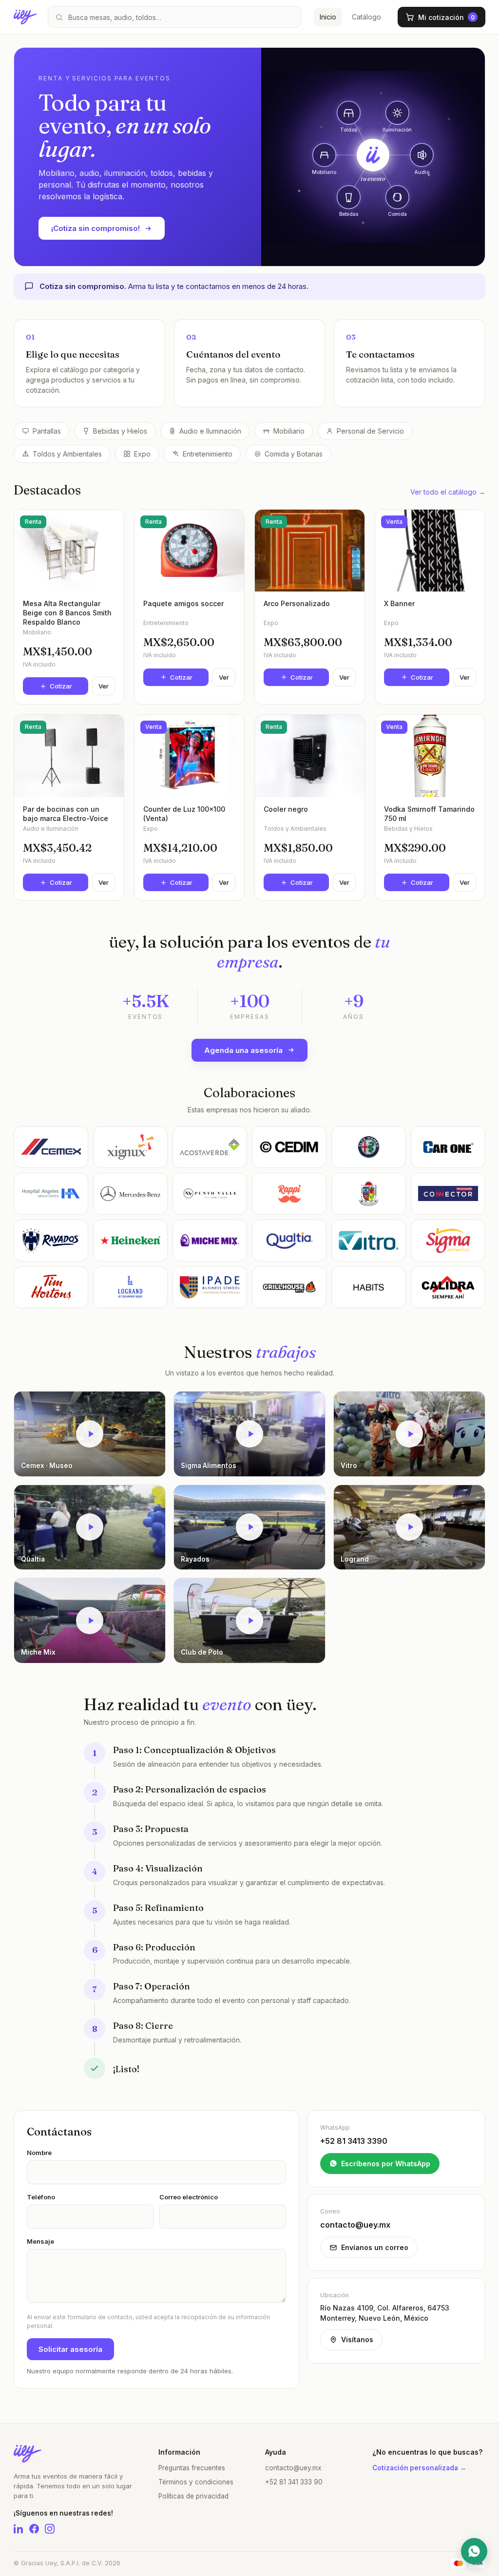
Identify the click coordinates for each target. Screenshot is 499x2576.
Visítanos (357, 2339)
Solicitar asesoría (70, 2349)
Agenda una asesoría (243, 1050)
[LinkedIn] (19, 2529)
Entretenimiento (208, 454)
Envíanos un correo (375, 2247)
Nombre (39, 2153)
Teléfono (41, 2197)
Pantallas (47, 431)
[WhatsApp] (474, 2551)
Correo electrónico (189, 2197)
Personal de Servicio (370, 431)
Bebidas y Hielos (120, 431)
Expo (142, 454)
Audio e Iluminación (210, 431)
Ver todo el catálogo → (448, 492)
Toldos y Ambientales (67, 454)
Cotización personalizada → (419, 2468)
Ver (104, 686)
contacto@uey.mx (293, 2468)
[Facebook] (34, 2529)
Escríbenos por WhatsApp (386, 2164)
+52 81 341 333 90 (294, 2482)
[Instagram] (50, 2529)
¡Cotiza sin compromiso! (96, 228)
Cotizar (61, 686)
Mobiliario (289, 431)
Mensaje (40, 2241)
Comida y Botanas (294, 454)
